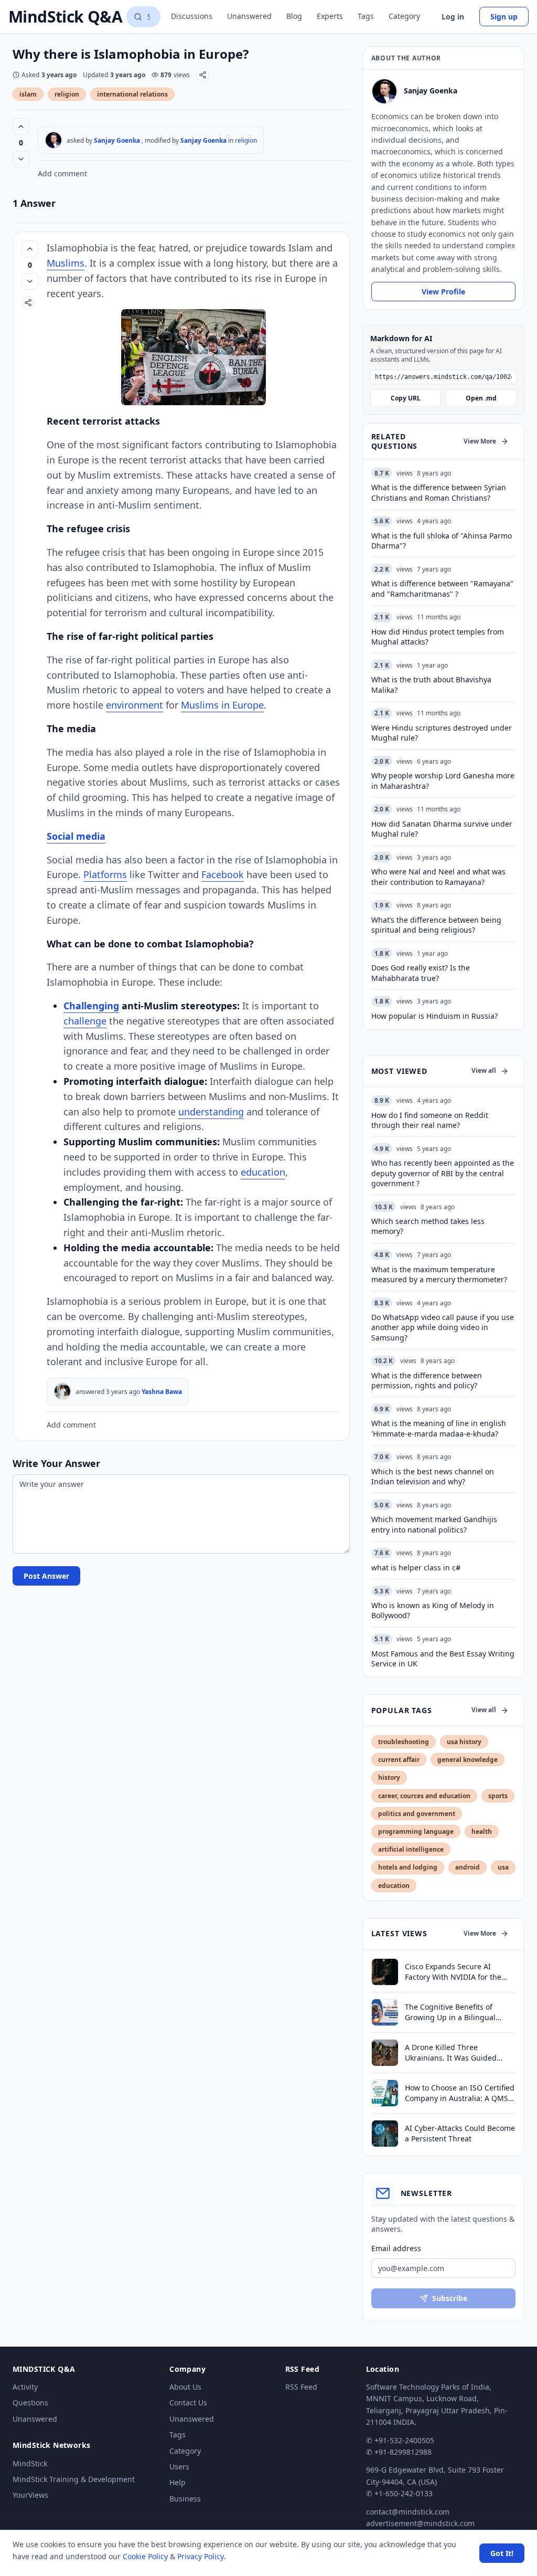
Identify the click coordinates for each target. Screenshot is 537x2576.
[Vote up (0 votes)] (21, 126)
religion (67, 94)
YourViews (30, 2495)
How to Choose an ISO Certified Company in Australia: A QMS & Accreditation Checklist (460, 2093)
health (482, 1831)
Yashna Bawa (162, 1392)
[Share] (203, 75)
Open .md (481, 398)
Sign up (504, 17)
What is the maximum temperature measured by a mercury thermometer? (439, 1274)
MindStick (30, 2463)
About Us (185, 2387)
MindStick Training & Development (74, 2479)
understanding (211, 1112)
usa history (464, 1742)
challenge (85, 1021)
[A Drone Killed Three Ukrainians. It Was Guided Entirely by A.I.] (385, 2053)
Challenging (91, 1006)
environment (135, 705)
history (389, 1777)
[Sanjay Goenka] (53, 140)
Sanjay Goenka (117, 140)
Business (185, 2499)
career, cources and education (424, 1796)
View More (480, 441)
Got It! (502, 2553)
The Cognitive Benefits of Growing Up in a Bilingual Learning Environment (450, 2012)
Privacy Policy (201, 2556)
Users (179, 2467)
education (263, 1172)
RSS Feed (301, 2387)
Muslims (66, 263)
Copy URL (406, 398)
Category (404, 16)
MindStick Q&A (65, 17)
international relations (132, 94)
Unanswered (249, 16)
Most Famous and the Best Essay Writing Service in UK (443, 1659)
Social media (76, 836)
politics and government (417, 1814)
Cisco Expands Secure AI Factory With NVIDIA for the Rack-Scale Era (453, 1972)
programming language (416, 1831)
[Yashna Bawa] (62, 1391)
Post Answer (46, 1576)
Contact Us (188, 2403)
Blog (294, 16)
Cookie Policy (145, 2556)
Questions (30, 2403)
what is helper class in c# (416, 1567)
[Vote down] (21, 159)
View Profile (443, 292)
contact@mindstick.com (408, 2512)
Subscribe (450, 2298)
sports (498, 1796)
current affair (399, 1760)
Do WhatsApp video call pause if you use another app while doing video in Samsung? (443, 1327)
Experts (330, 16)
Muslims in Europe (222, 705)
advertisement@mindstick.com (420, 2523)
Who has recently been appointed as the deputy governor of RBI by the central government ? (443, 1173)
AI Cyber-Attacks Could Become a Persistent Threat (460, 2133)
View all (484, 1070)
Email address (396, 2248)
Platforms (105, 874)
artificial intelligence (411, 1849)
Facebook (223, 874)
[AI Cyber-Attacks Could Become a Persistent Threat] (385, 2134)
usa (503, 1867)
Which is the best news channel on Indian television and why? (433, 1476)
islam (28, 94)
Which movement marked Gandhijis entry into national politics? (434, 1524)
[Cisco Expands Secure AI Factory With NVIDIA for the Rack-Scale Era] (385, 1972)
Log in (453, 17)
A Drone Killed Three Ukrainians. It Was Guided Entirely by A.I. (451, 2052)
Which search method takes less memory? (428, 1226)
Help (178, 2482)
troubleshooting (404, 1742)
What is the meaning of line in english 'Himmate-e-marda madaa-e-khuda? (439, 1428)
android (468, 1867)
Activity (25, 2387)
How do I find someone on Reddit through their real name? (430, 1120)
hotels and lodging (408, 1867)
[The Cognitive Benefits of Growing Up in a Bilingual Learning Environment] (385, 2012)
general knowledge (468, 1760)
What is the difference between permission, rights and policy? (427, 1380)
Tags (366, 16)
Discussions (192, 16)
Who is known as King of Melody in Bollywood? (433, 1610)
